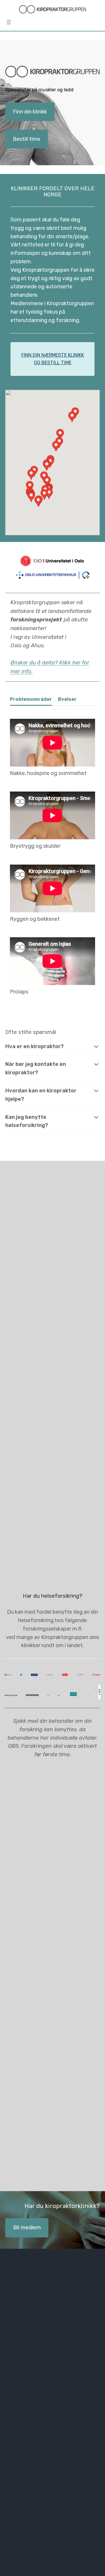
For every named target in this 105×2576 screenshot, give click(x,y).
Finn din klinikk (30, 112)
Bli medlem (27, 2227)
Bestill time (27, 139)
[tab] (31, 701)
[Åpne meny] (9, 22)
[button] (56, 446)
